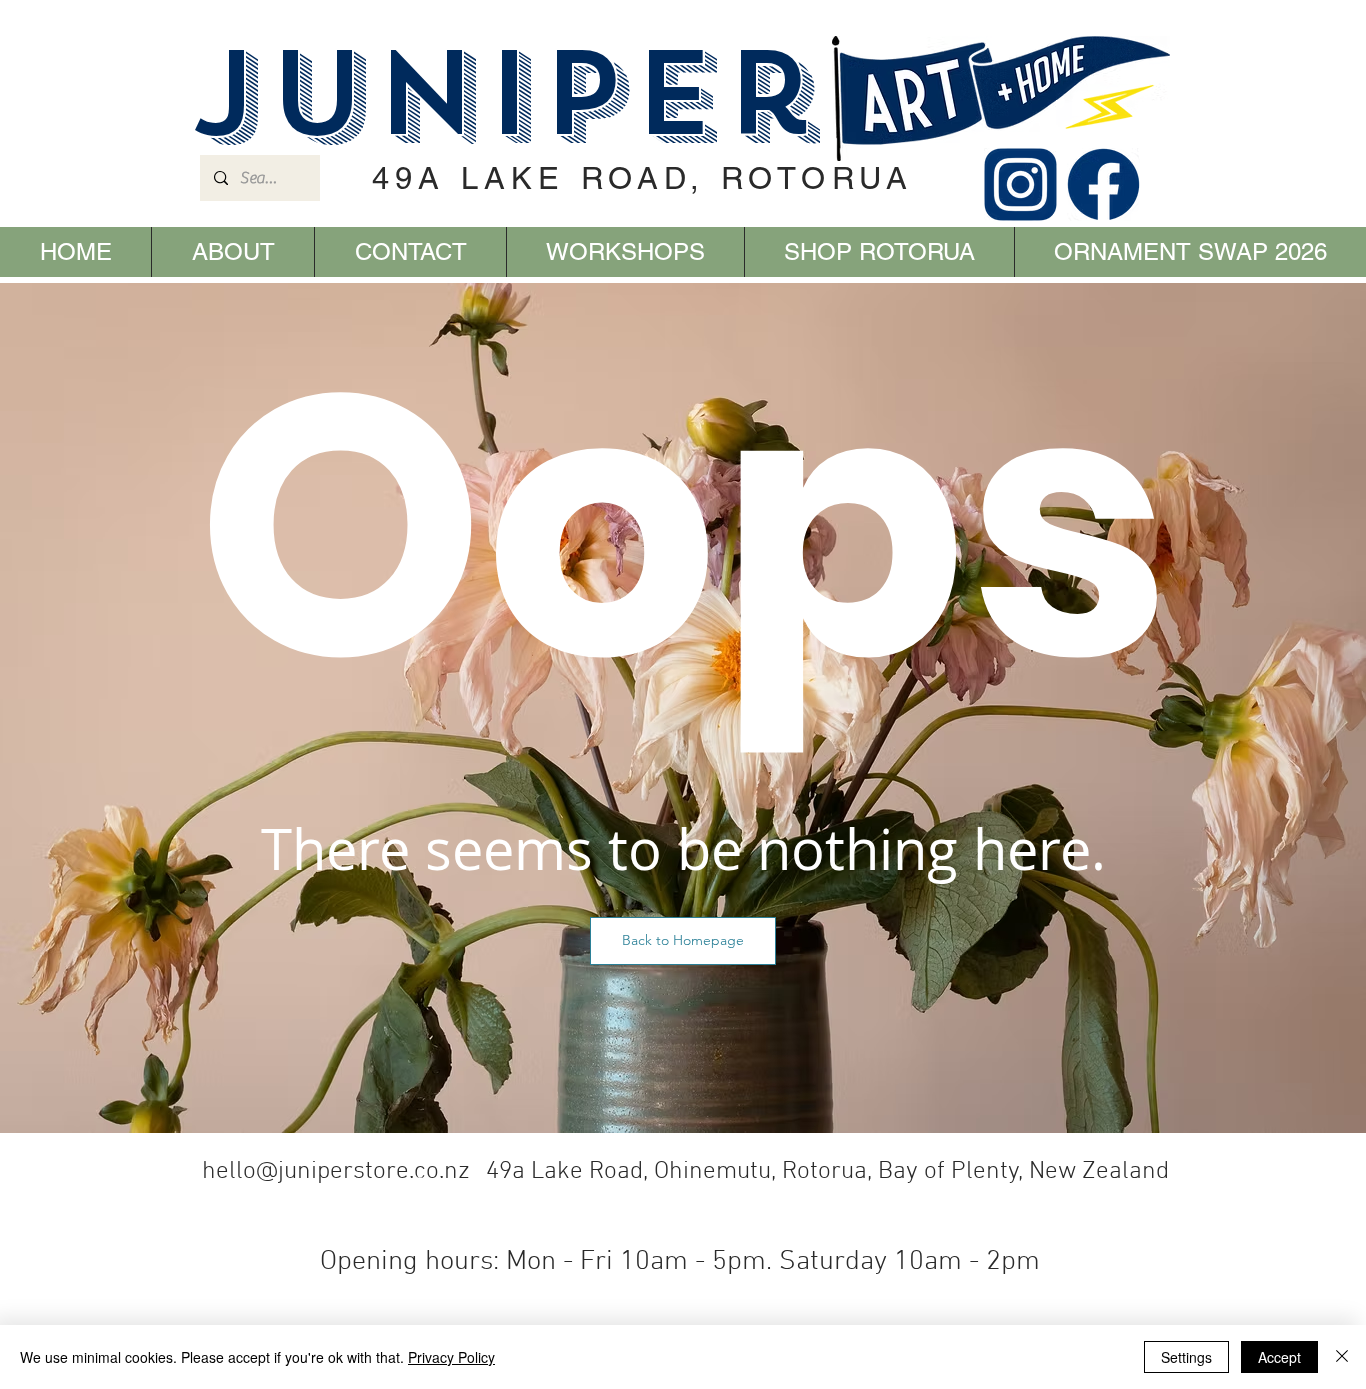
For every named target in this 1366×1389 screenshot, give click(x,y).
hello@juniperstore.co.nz (336, 1172)
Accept (1279, 1357)
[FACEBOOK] (1103, 184)
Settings (1186, 1357)
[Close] (1342, 1357)
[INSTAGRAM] (1020, 184)
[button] (683, 941)
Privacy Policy (451, 1357)
